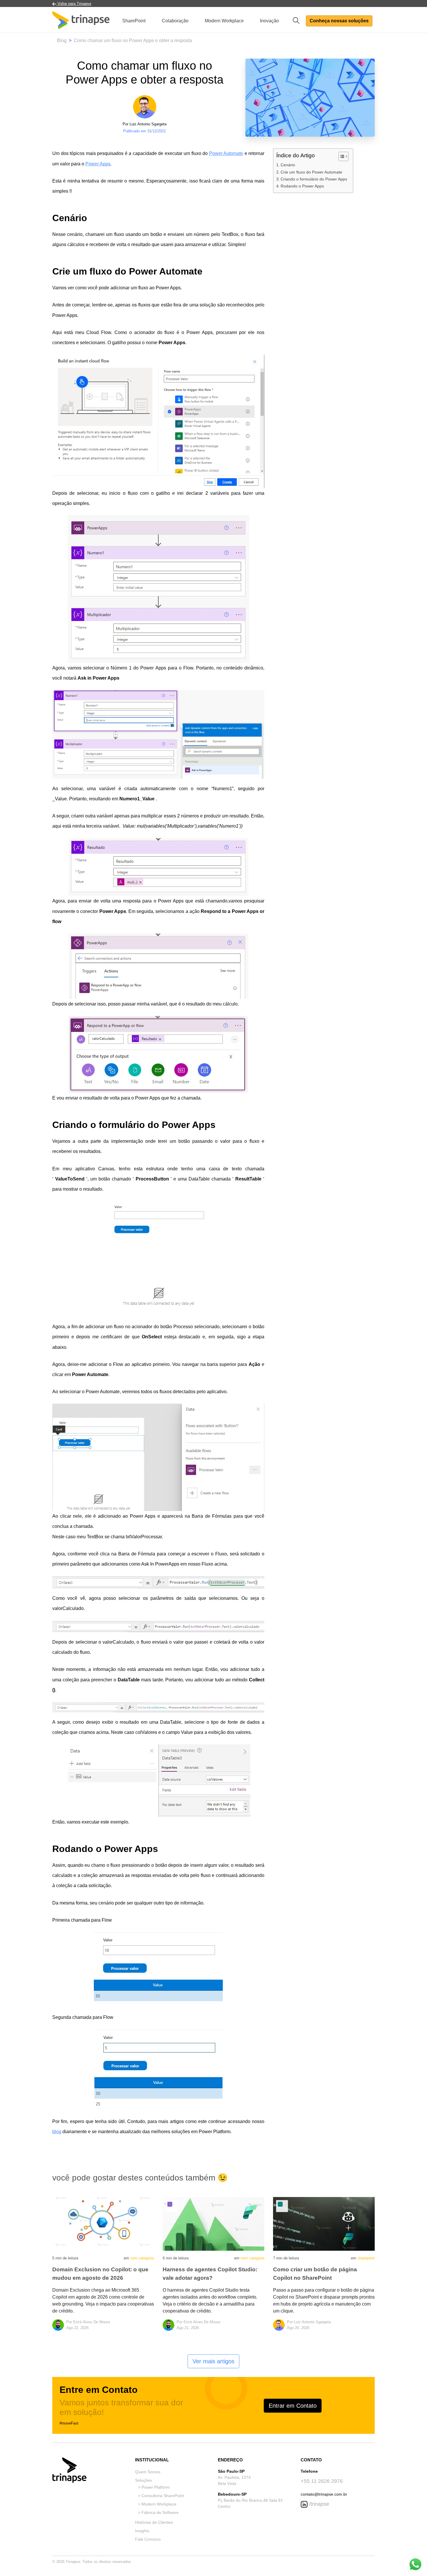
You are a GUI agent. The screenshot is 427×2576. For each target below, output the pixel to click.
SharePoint (134, 21)
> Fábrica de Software (158, 2512)
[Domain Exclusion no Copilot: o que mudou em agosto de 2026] (103, 2224)
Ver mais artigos (214, 2361)
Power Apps (98, 164)
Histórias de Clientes (154, 2522)
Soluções (143, 2480)
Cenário (288, 165)
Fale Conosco (148, 2539)
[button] (298, 20)
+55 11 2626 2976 (322, 2481)
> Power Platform (154, 2487)
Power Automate (226, 153)
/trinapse (318, 2504)
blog (57, 2132)
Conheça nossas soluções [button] (339, 21)
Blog (62, 40)
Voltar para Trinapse (74, 4)
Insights (142, 2531)
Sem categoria (142, 2258)
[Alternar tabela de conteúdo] (341, 156)
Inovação (269, 21)
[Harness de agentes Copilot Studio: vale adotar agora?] (214, 2224)
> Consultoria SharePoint (161, 2496)
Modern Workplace (224, 21)
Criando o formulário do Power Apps (314, 179)
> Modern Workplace (157, 2504)
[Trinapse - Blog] (81, 21)
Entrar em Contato (293, 2406)
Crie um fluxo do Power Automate (311, 172)
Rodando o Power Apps (302, 186)
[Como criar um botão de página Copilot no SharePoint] (324, 2224)
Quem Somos (148, 2472)
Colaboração (175, 21)
